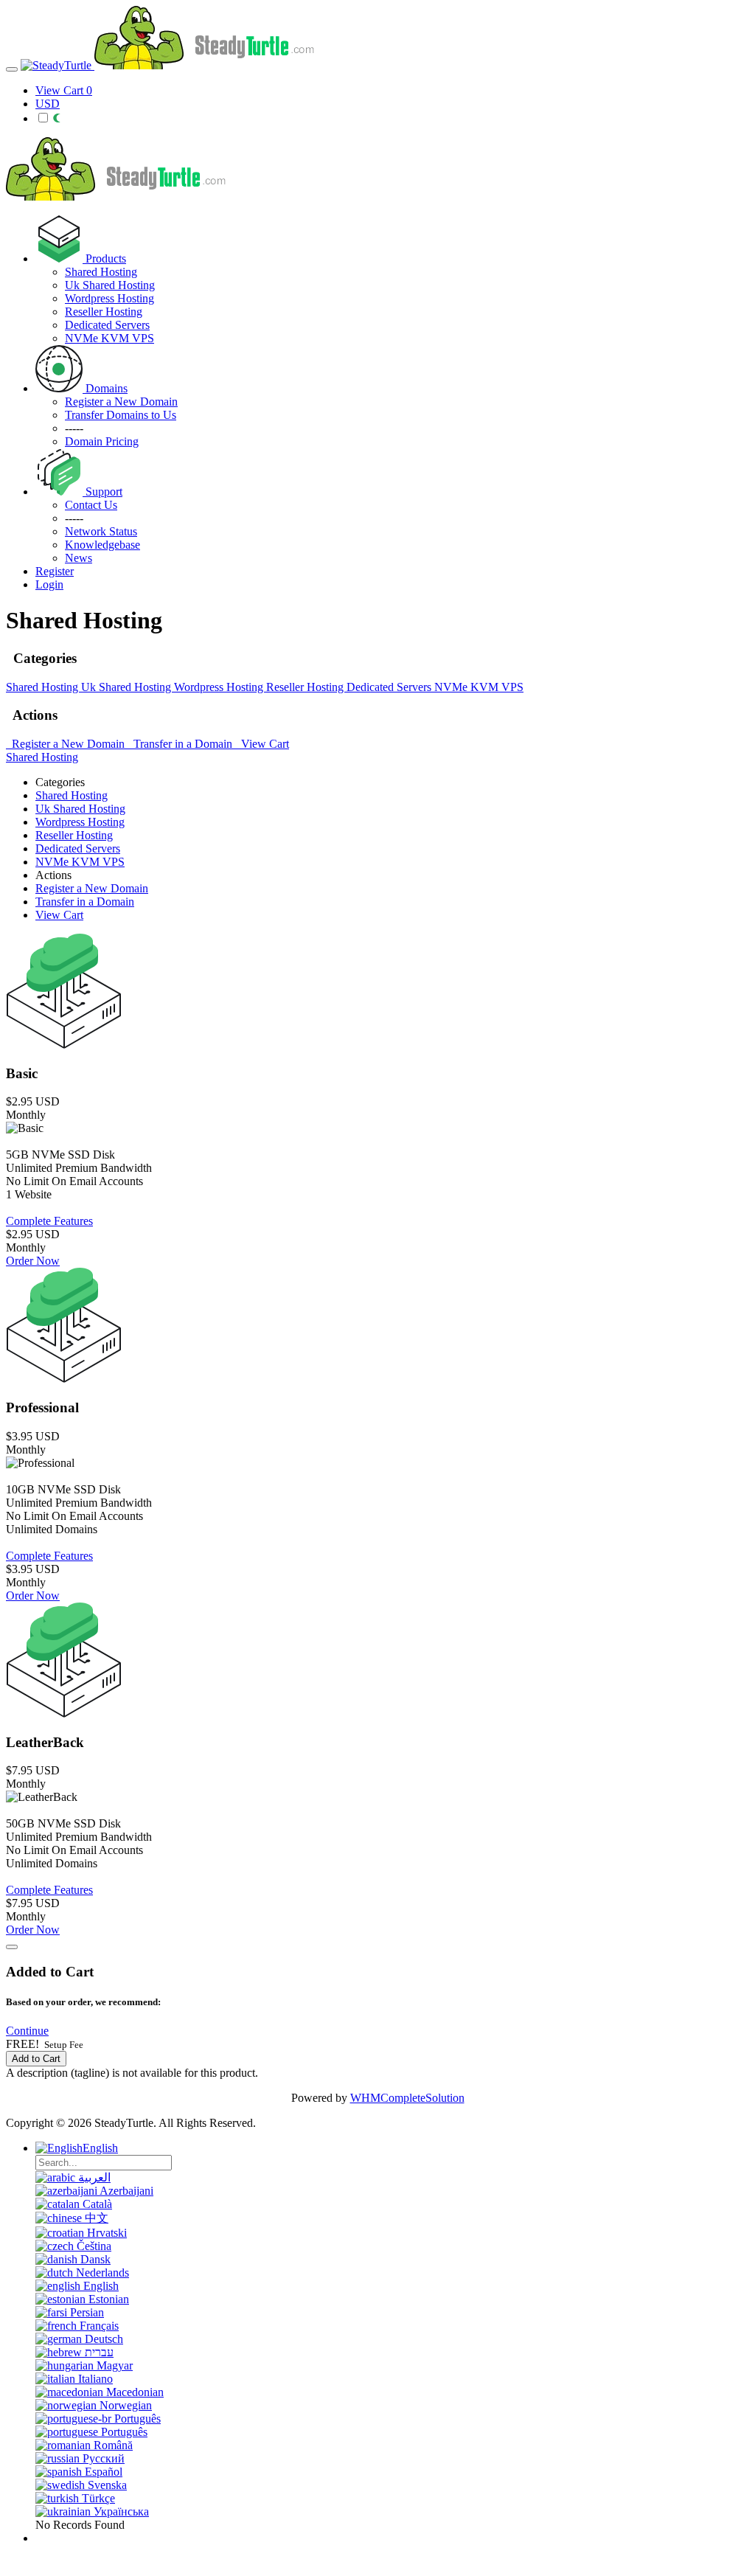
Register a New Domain (67, 744)
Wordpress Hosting (109, 298)
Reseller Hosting (104, 312)
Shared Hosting (101, 272)
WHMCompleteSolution (407, 2098)
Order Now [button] (33, 1261)
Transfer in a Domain (181, 744)
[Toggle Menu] (12, 69)
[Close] (12, 1947)
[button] (27, 2031)
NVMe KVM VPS (109, 338)
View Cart (262, 744)
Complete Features (49, 1221)
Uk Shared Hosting (110, 285)
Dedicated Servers (107, 325)
